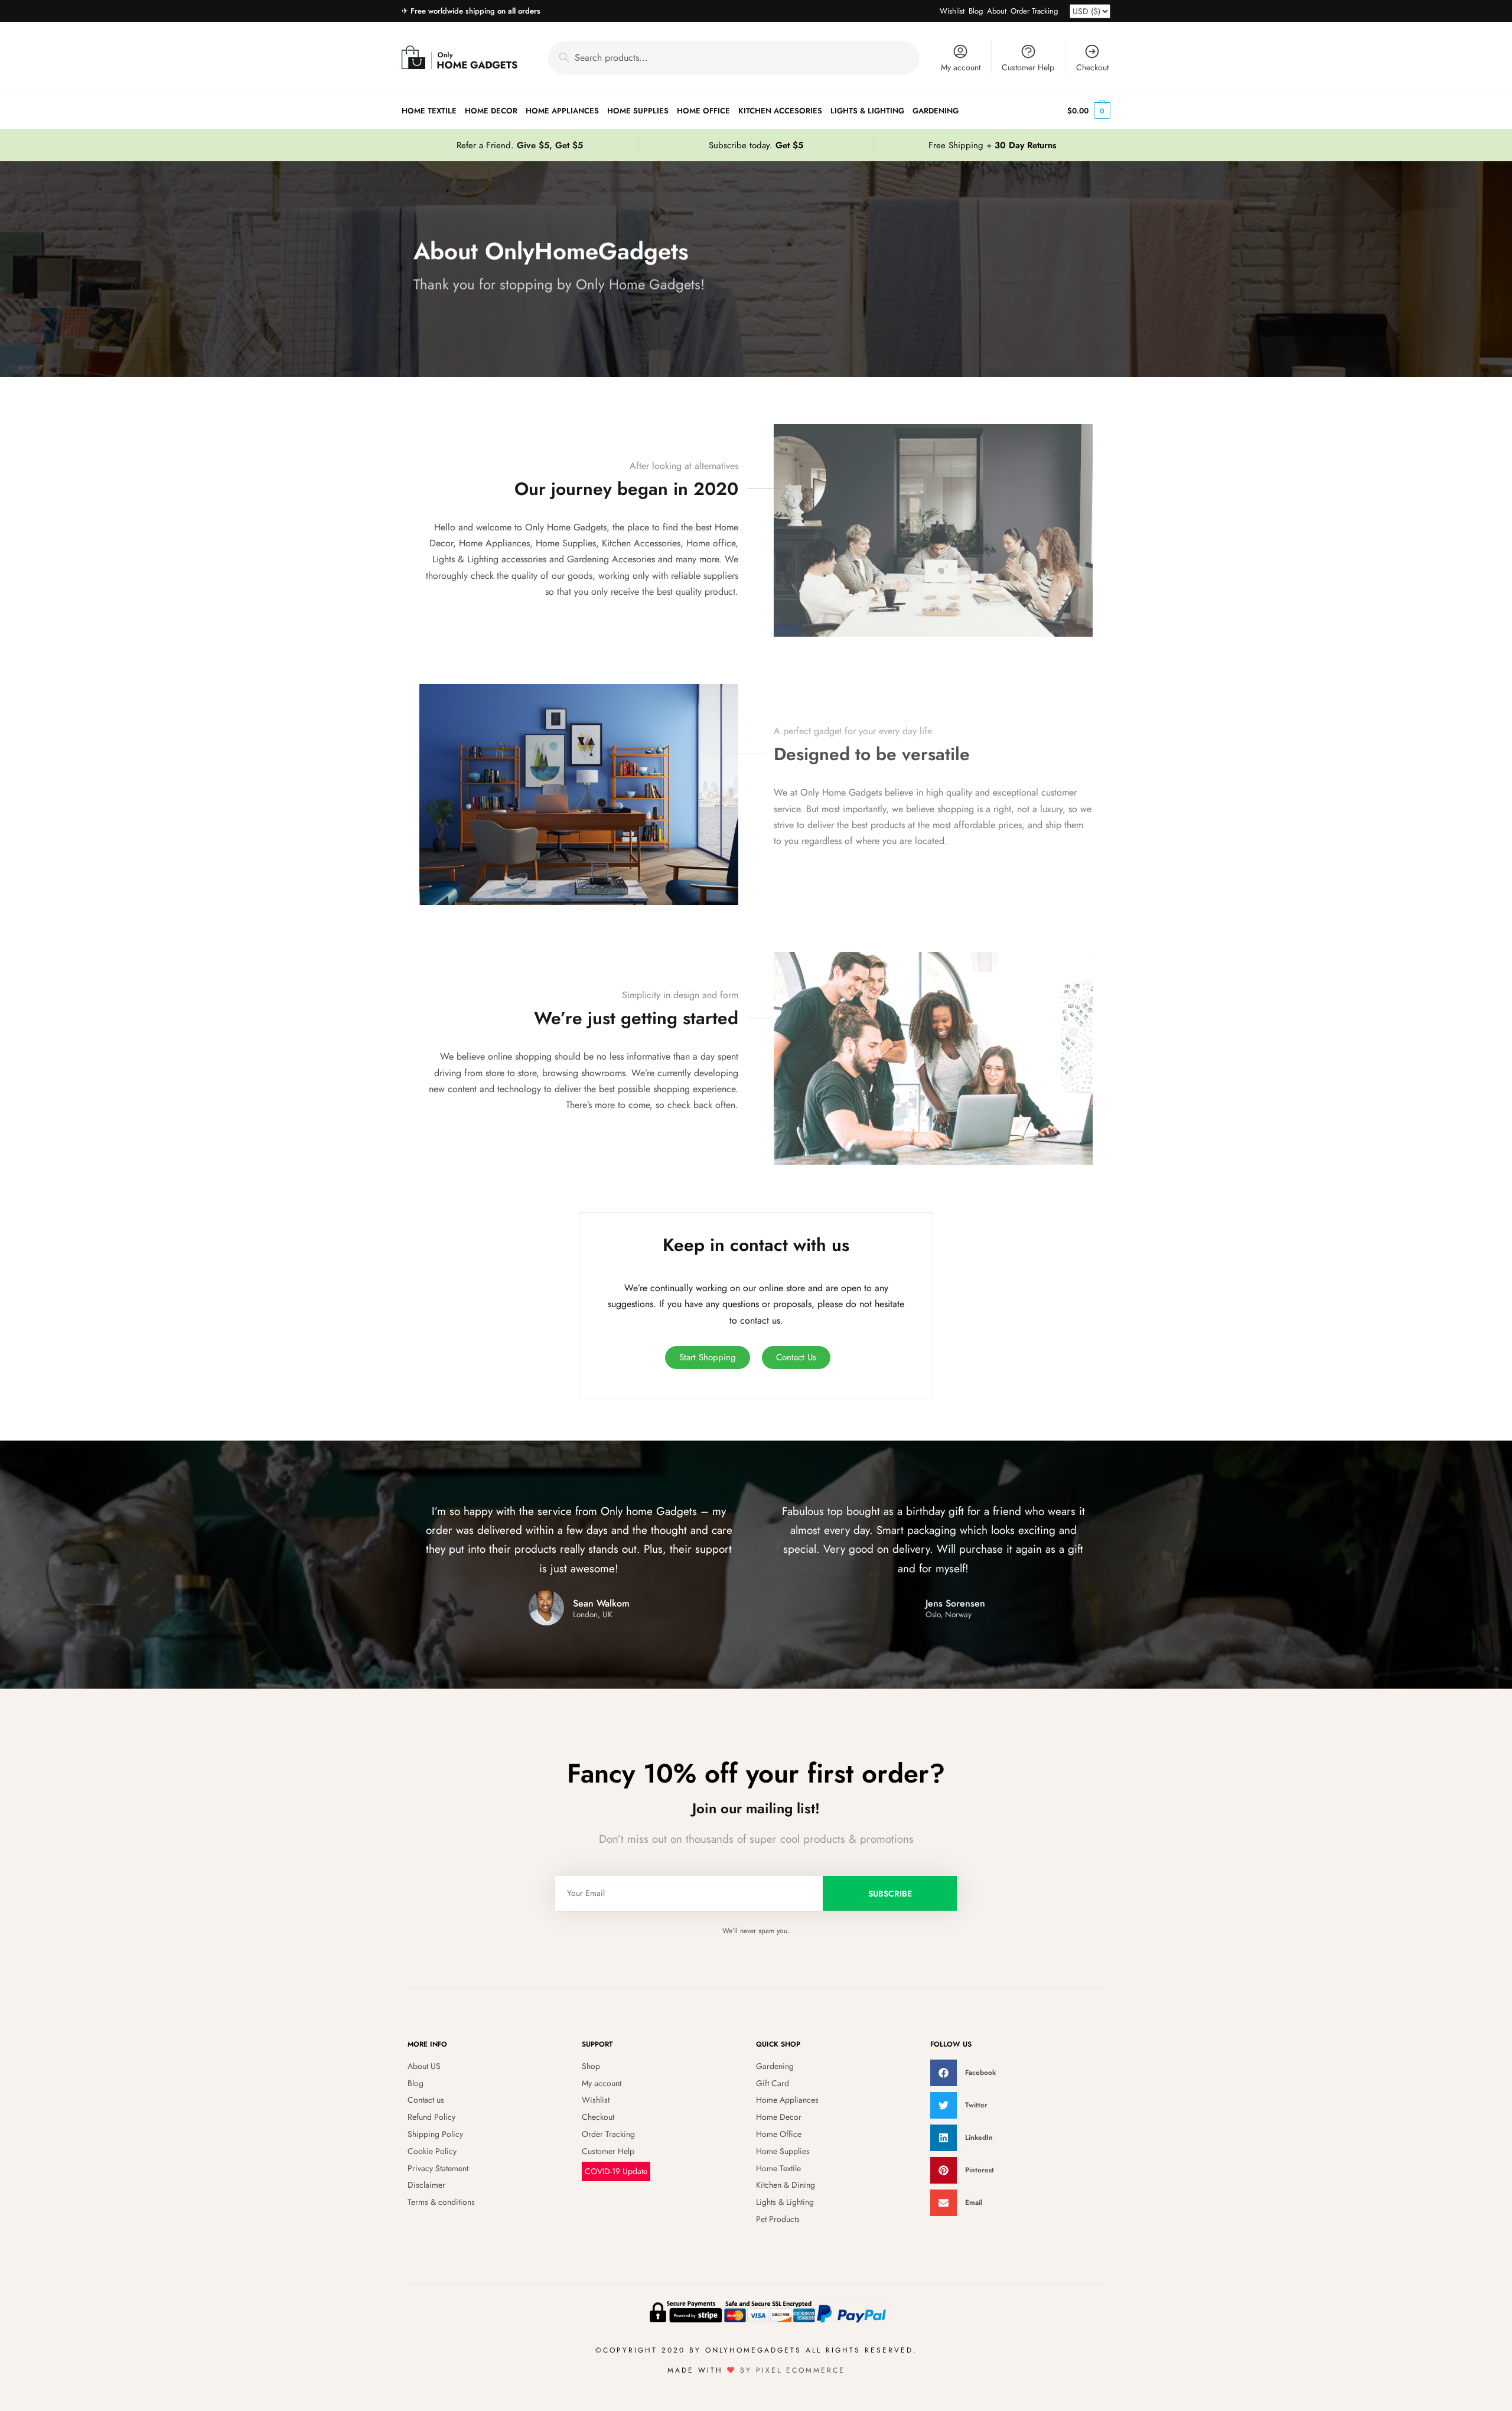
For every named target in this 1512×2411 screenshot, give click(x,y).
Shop (591, 2066)
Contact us (426, 2100)
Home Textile (778, 2168)
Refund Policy (431, 2117)
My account (961, 67)
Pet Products (778, 2219)
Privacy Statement (438, 2168)
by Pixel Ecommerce (793, 2370)
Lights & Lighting (785, 2202)
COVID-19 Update (616, 2171)
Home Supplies (783, 2151)
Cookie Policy (432, 2151)
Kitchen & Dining (786, 2185)
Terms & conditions (441, 2202)
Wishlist (952, 11)
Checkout (1092, 67)
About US (424, 2066)
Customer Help (1028, 67)
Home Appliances (787, 2100)
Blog (976, 11)
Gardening (775, 2066)
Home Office (779, 2134)
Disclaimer (426, 2185)
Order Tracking (1034, 11)
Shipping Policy (435, 2134)
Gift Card (773, 2083)
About (997, 11)
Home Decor (779, 2117)
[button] (1017, 2073)
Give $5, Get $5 (550, 145)
